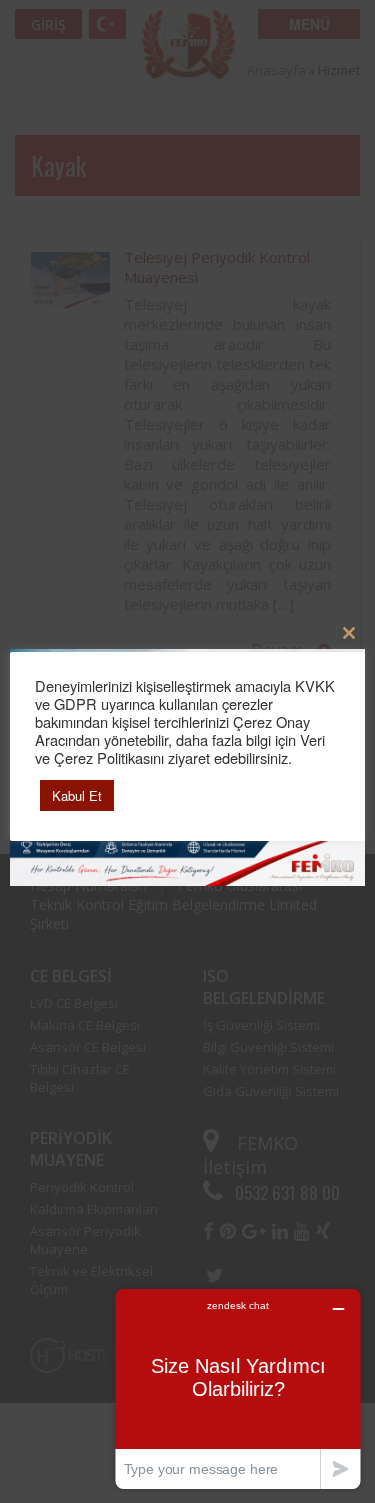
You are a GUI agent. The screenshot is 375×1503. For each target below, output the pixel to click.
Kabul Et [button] (77, 795)
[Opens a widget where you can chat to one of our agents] (238, 1388)
